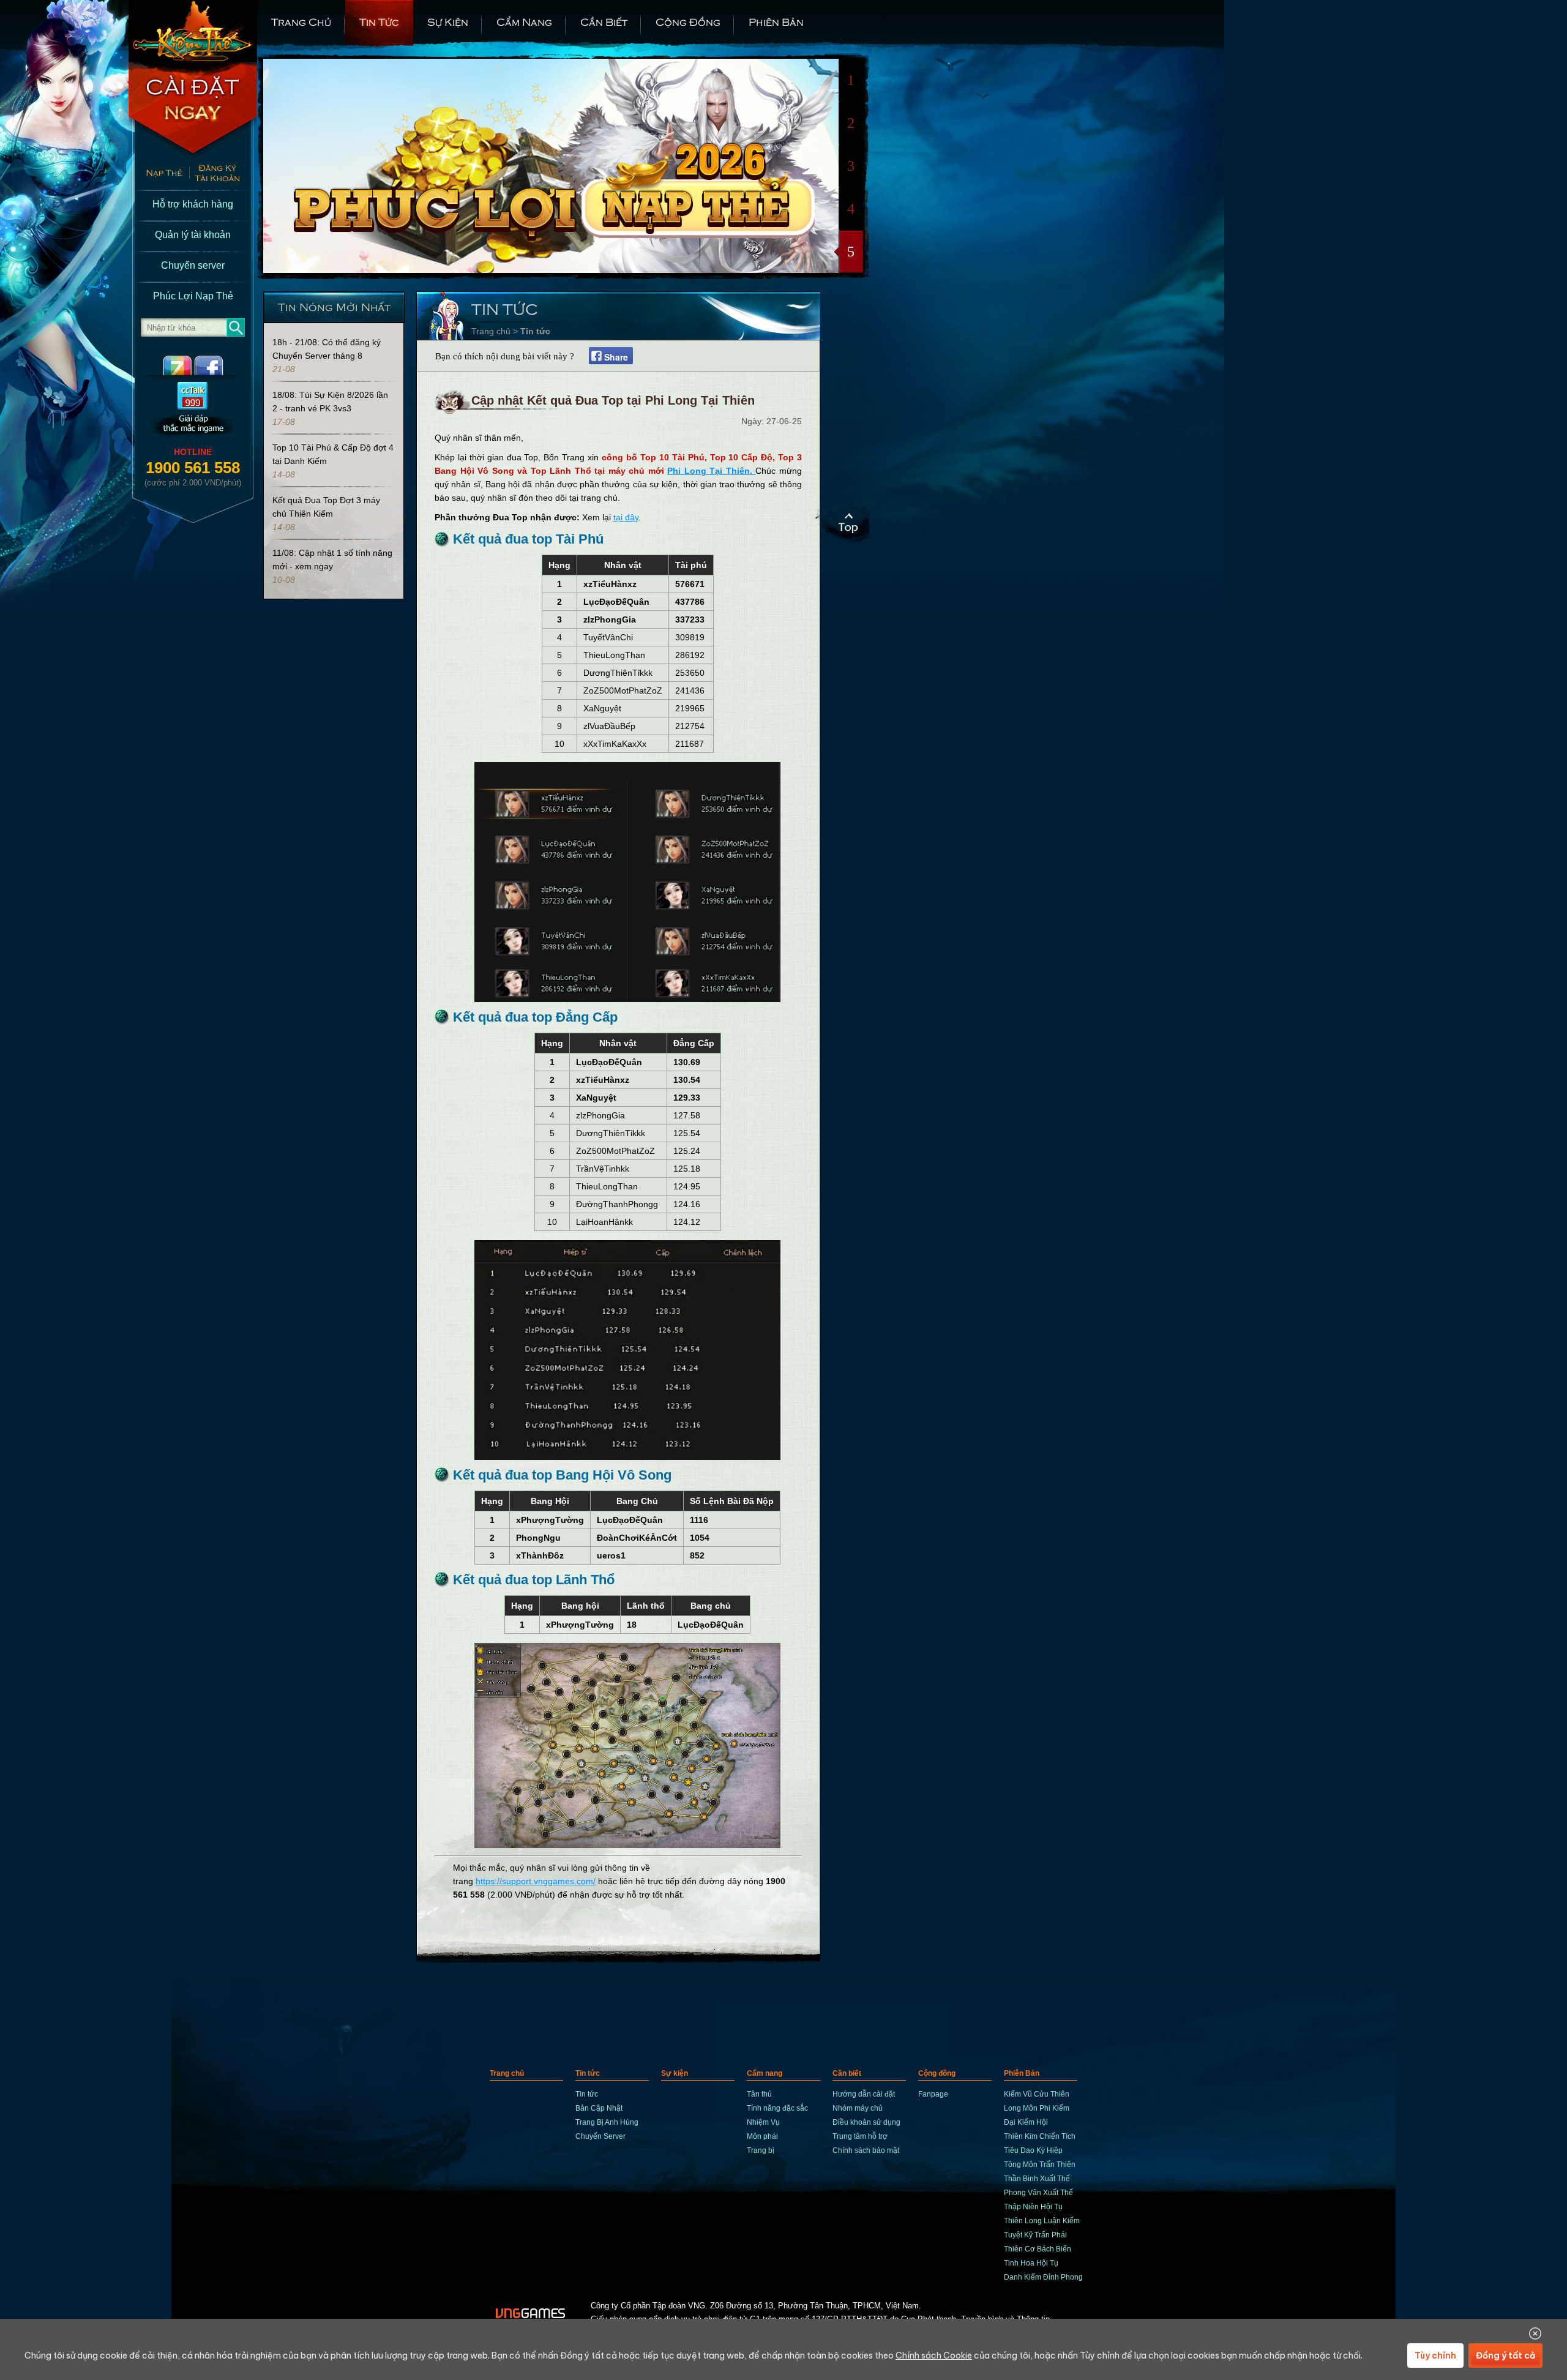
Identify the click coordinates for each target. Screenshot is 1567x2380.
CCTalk (193, 410)
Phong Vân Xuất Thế (1038, 2193)
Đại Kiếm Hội (1026, 2122)
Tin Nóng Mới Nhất (334, 306)
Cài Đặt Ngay (193, 110)
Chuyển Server (600, 2136)
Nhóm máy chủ (858, 2108)
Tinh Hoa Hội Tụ (1031, 2263)
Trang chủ (301, 21)
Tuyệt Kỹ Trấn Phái (1035, 2235)
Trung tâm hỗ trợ (860, 2136)
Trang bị (761, 2150)
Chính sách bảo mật (866, 2150)
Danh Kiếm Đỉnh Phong (1043, 2277)
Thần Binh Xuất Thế (1037, 2179)
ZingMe (167, 365)
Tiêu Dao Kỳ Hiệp (1033, 2150)
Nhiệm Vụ (763, 2122)
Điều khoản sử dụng (866, 2122)
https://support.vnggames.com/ (536, 1881)
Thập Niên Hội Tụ (1033, 2207)
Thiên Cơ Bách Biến (1038, 2249)
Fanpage (933, 2094)
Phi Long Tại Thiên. (711, 471)
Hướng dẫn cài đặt (864, 2094)
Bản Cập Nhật (599, 2108)
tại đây (626, 517)
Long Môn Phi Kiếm (1037, 2108)
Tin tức (379, 21)
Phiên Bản (776, 21)
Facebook (219, 365)
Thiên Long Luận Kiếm (1042, 2221)
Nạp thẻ (159, 174)
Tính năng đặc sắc (777, 2108)
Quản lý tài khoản (193, 235)
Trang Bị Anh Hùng (607, 2122)
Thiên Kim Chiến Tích (1040, 2136)
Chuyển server (193, 265)
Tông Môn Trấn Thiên (1040, 2165)
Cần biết (604, 21)
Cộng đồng (688, 21)
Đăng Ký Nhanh (223, 174)
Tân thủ (759, 2094)
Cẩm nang (524, 21)
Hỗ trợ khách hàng (193, 204)
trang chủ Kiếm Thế (193, 31)
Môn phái (762, 2136)
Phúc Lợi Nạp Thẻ (193, 296)
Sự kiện (448, 21)
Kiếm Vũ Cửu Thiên (1037, 2094)
